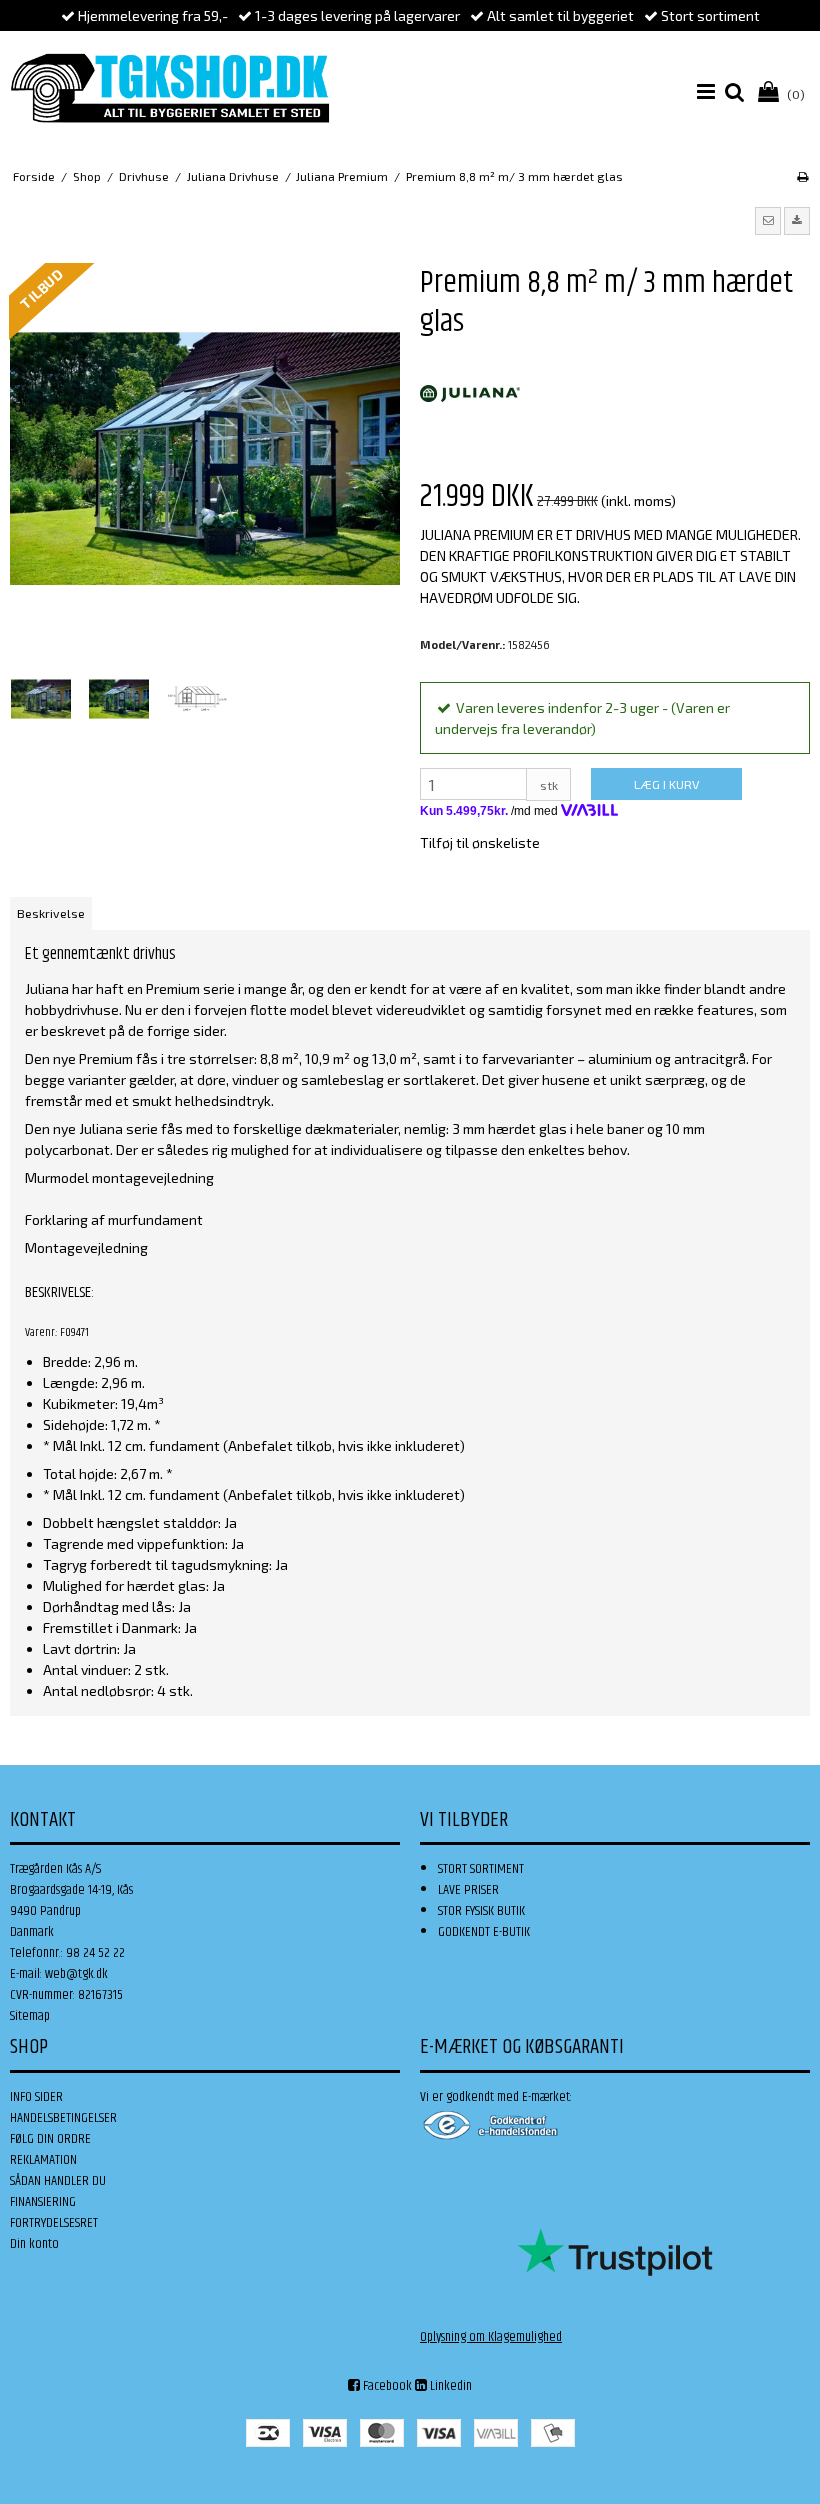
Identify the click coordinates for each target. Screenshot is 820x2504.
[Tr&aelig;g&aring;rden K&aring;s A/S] (170, 88)
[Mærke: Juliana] (470, 394)
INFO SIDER (36, 2097)
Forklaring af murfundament (114, 1219)
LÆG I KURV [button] (666, 784)
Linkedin (449, 2386)
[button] (768, 221)
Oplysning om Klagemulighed (491, 2337)
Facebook (386, 2386)
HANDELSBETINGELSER (63, 2118)
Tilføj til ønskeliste (480, 842)
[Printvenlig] (802, 176)
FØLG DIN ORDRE (50, 2139)
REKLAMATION (43, 2160)
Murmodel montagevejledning (119, 1177)
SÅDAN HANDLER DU (58, 2181)
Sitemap (30, 2016)
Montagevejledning (86, 1247)
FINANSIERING (43, 2202)
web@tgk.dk (76, 1974)
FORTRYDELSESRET (54, 2223)
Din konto (34, 2244)
